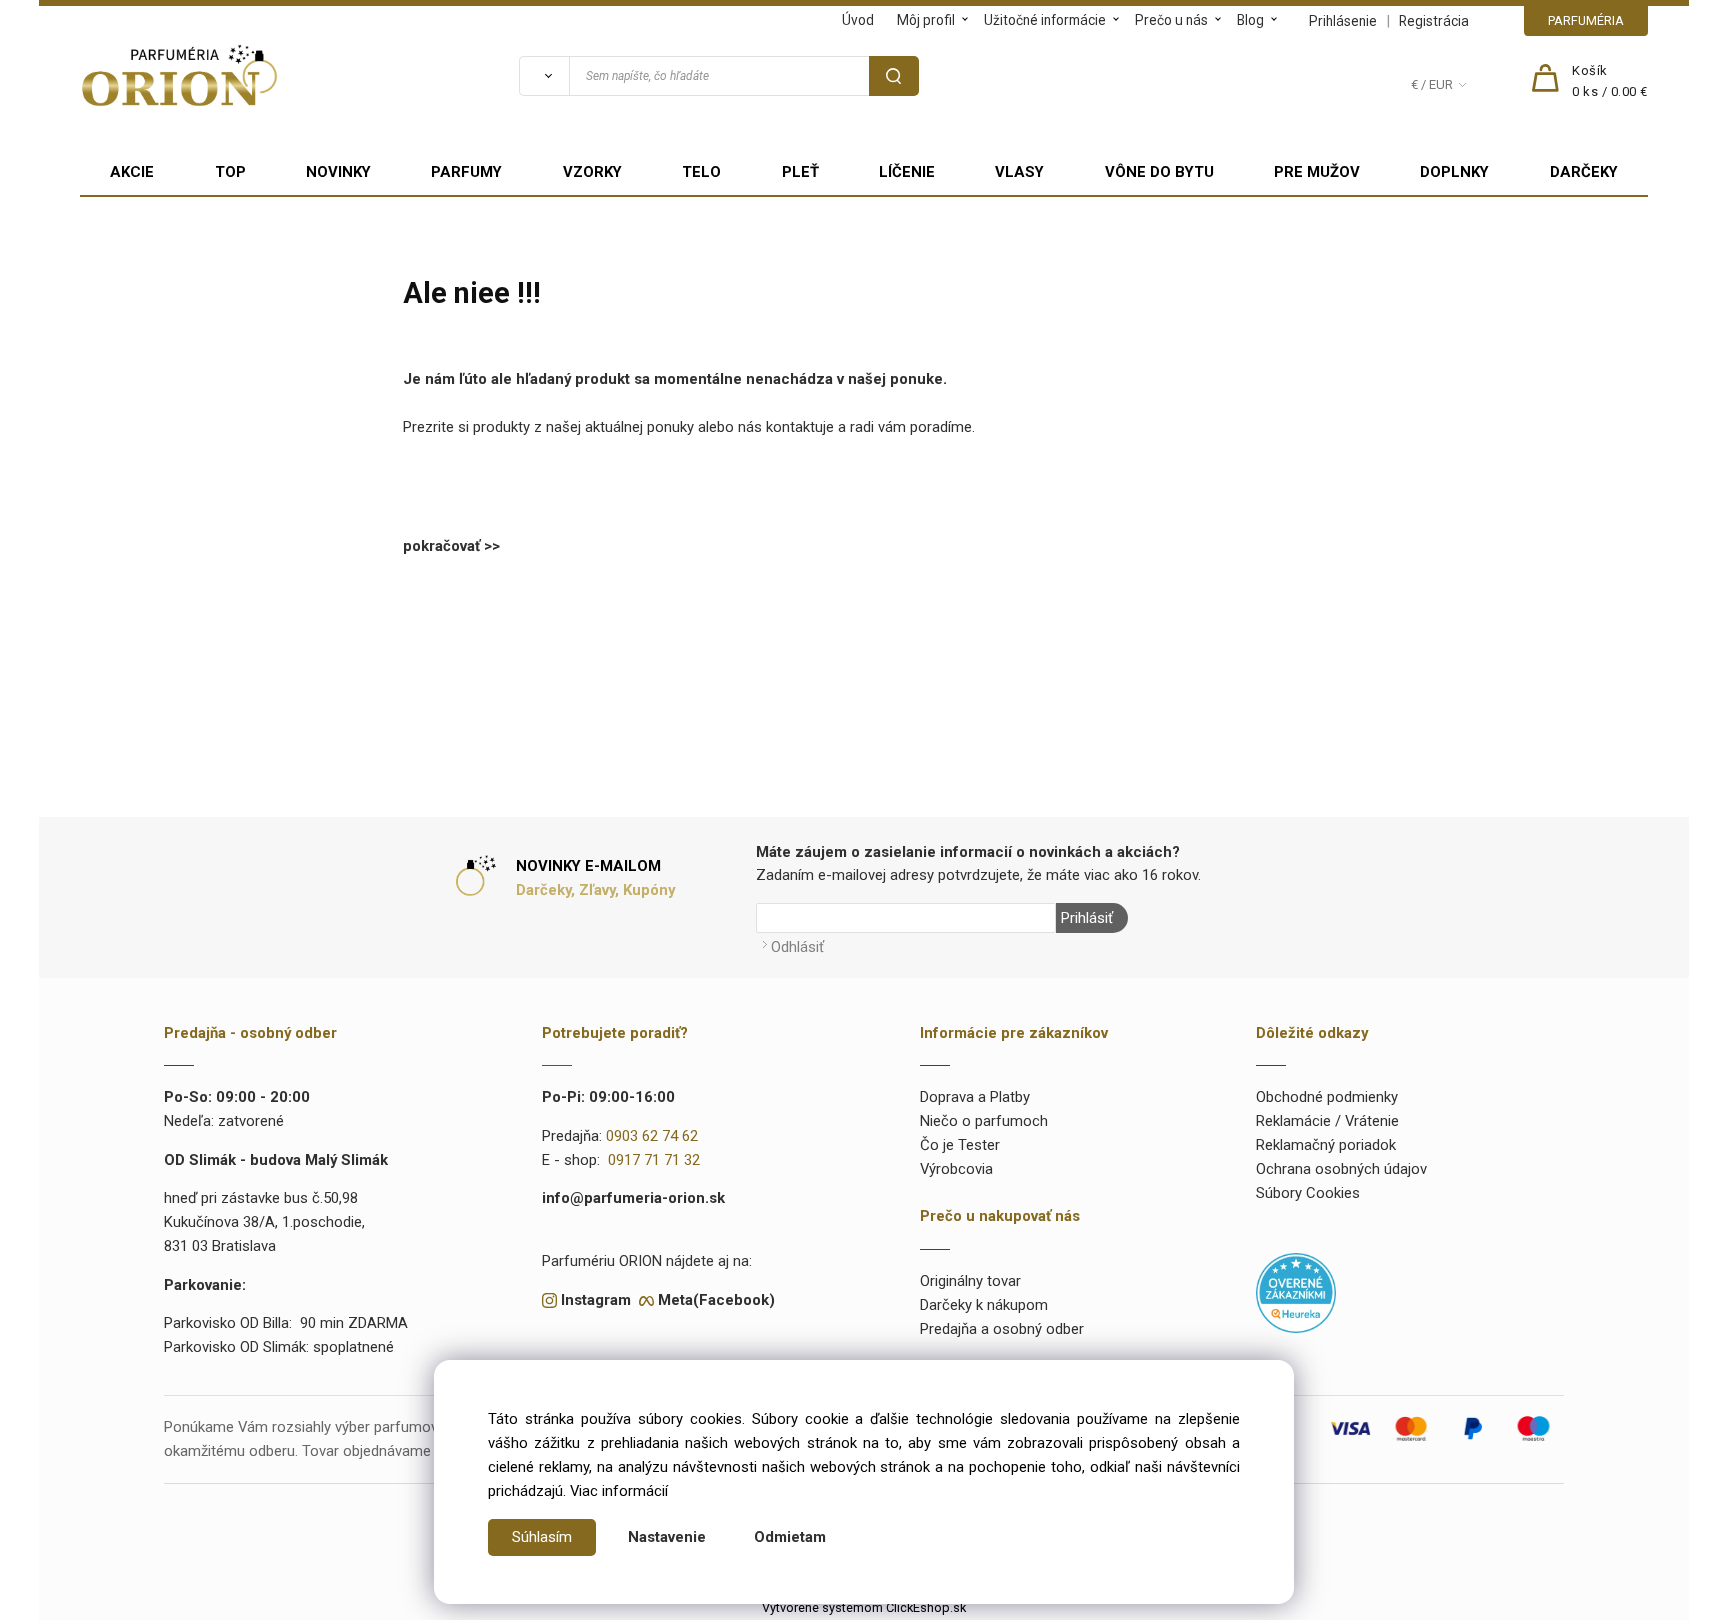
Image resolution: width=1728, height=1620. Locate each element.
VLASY (1019, 172)
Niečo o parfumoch (984, 1121)
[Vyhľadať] (544, 76)
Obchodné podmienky (1327, 1097)
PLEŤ (800, 172)
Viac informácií (619, 1491)
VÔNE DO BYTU (1159, 172)
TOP (230, 172)
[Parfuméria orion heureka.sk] (1296, 1292)
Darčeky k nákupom (984, 1305)
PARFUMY (466, 172)
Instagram (596, 1300)
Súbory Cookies (1308, 1193)
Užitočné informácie (1045, 20)
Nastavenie (667, 1537)
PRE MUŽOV (1317, 172)
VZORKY (592, 172)
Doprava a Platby (975, 1097)
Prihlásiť (1087, 918)
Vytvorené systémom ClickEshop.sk (864, 1607)
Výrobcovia (956, 1169)
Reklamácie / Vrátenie (1327, 1121)
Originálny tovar (970, 1281)
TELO (701, 172)
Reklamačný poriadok (1326, 1145)
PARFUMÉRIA (1586, 20)
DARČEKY (1584, 172)
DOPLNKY (1454, 172)
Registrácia (1434, 21)
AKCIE (132, 172)
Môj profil (926, 20)
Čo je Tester (960, 1145)
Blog (1250, 20)
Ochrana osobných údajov (1341, 1169)
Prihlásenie (1343, 21)
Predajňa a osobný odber (1002, 1329)
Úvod (858, 20)
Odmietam (790, 1537)
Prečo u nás (1171, 20)
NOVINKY (338, 172)
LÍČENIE (907, 172)
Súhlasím (542, 1537)
